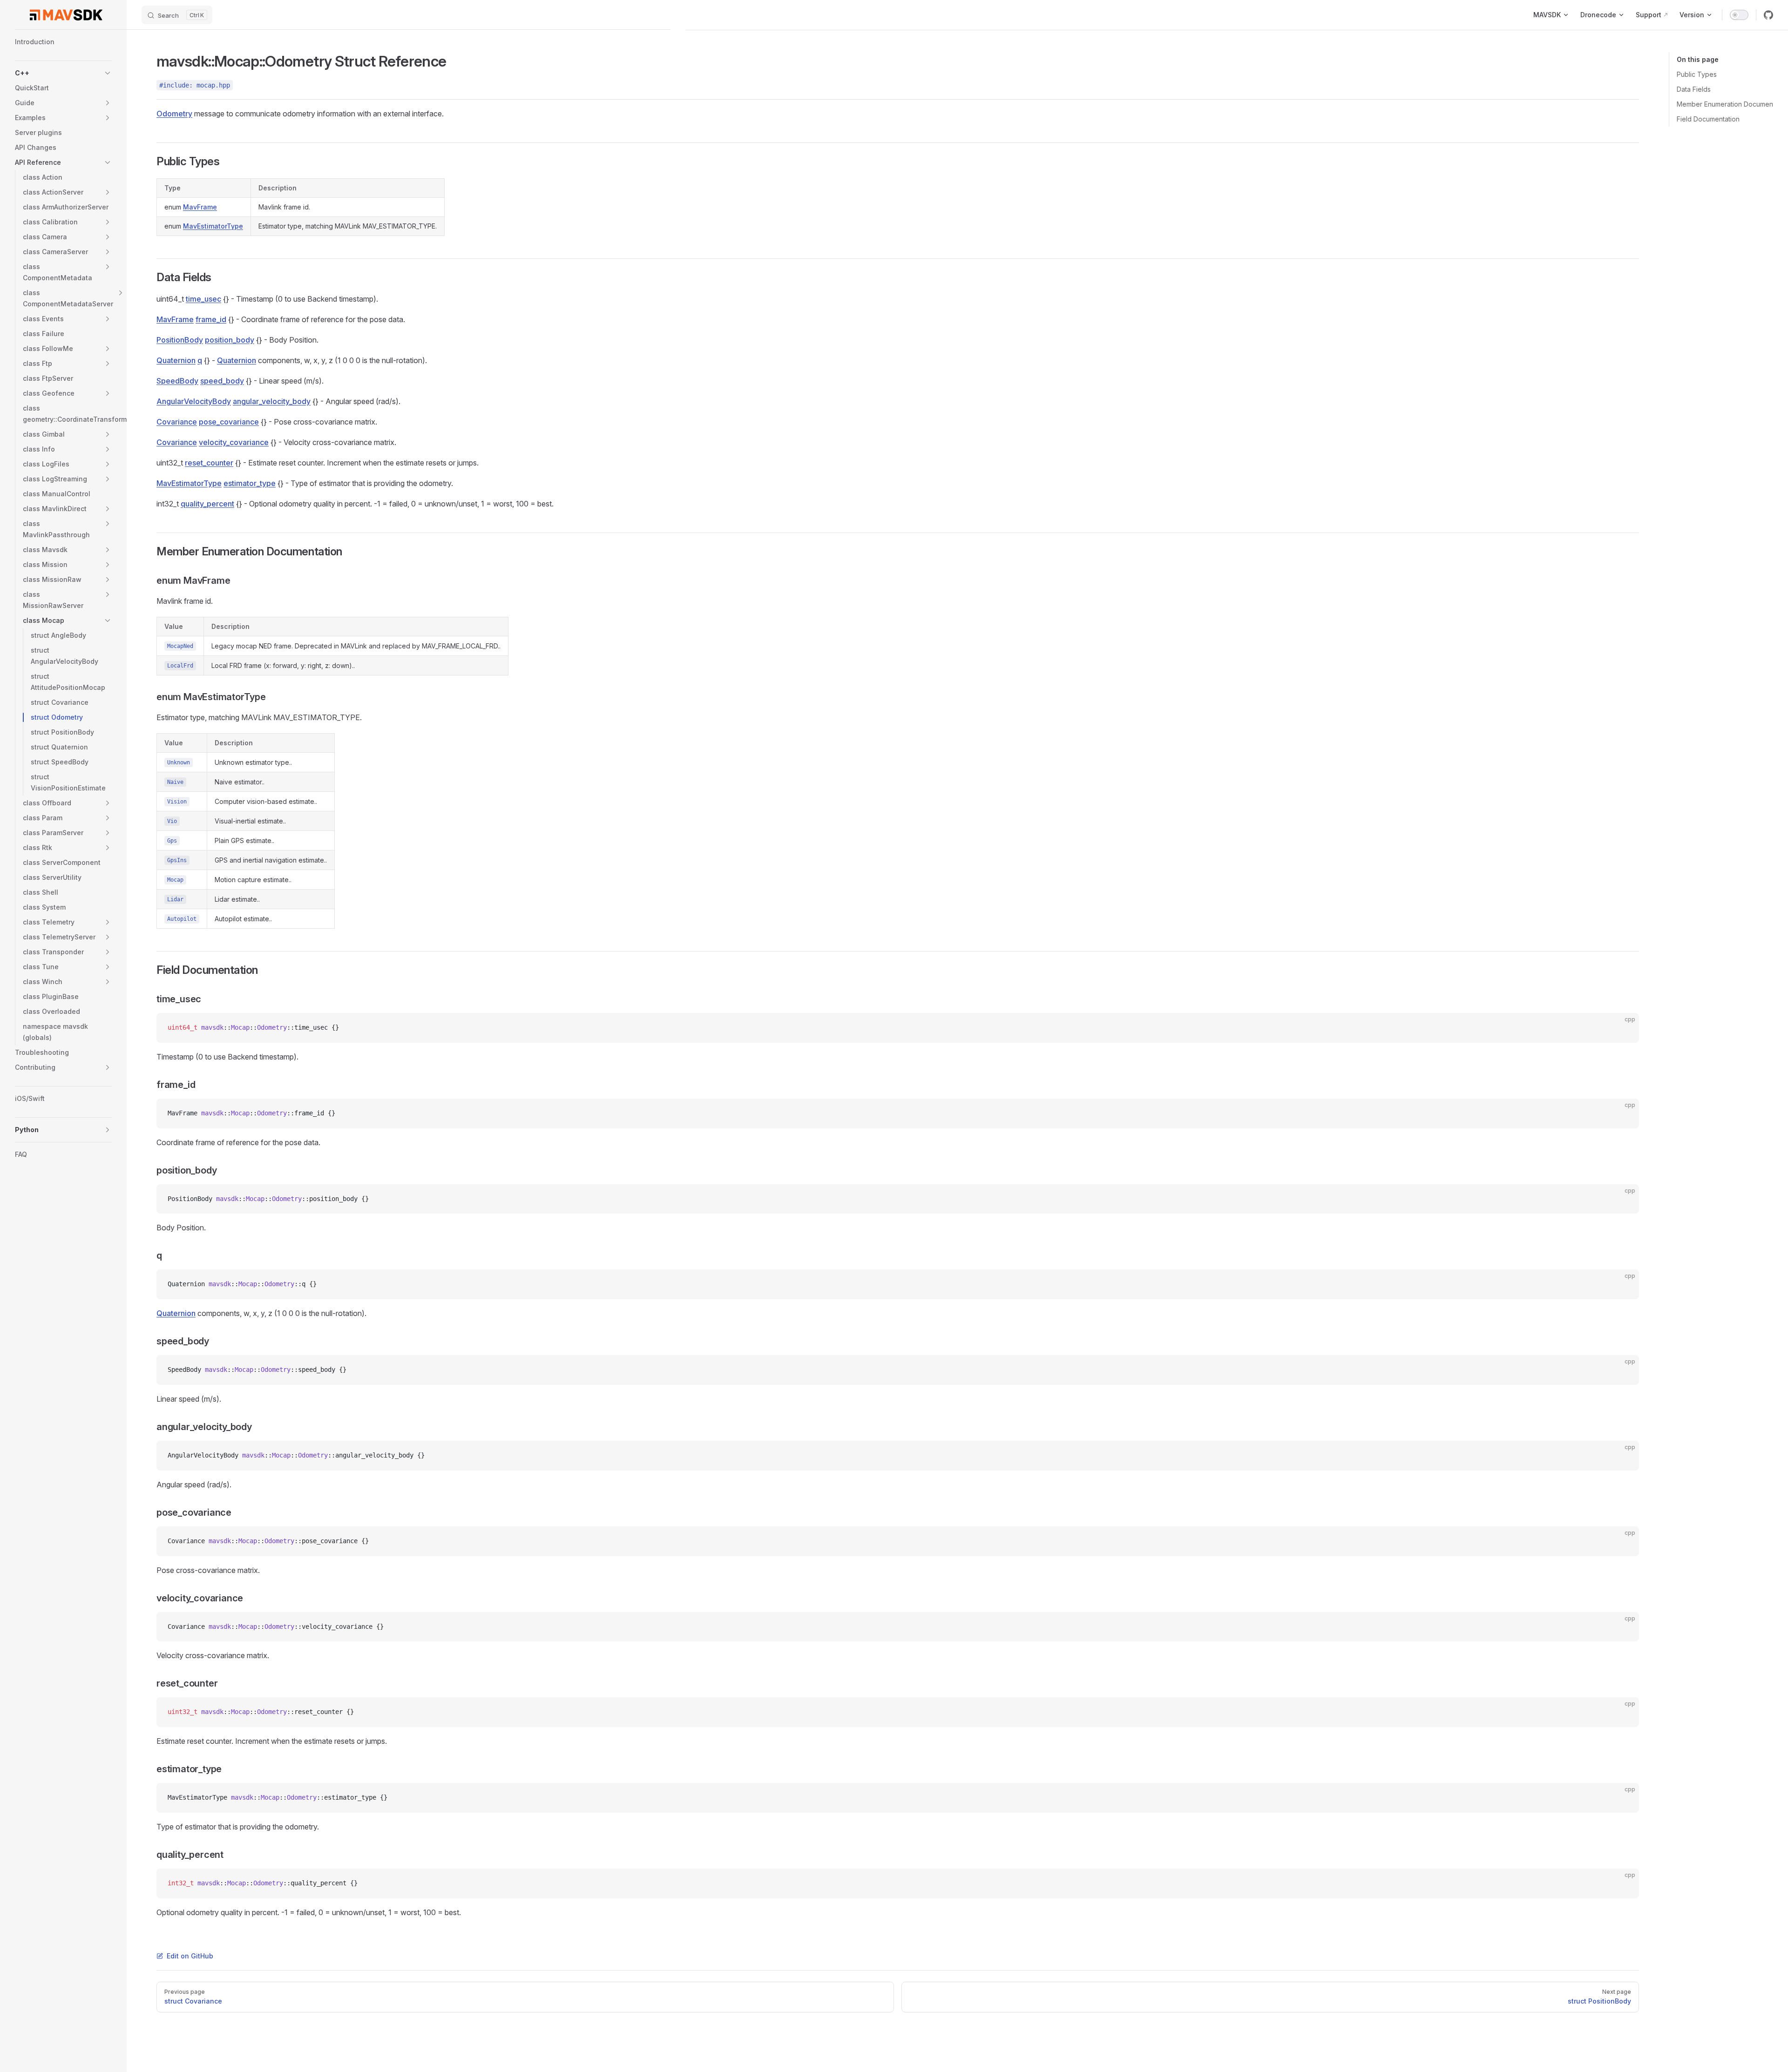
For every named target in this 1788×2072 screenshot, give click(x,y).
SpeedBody (177, 381)
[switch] (1739, 15)
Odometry (174, 114)
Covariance (177, 422)
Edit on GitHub (190, 1956)
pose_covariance (229, 422)
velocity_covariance (234, 442)
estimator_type (250, 483)
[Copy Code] (1624, 1028)
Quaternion (176, 360)
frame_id (211, 319)
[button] (108, 73)
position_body (230, 340)
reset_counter (209, 463)
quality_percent (207, 504)
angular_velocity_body (272, 401)
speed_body (222, 381)
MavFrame (200, 207)
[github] (1768, 15)
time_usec (203, 299)
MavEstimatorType (213, 226)
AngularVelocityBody (194, 401)
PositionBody (180, 340)
